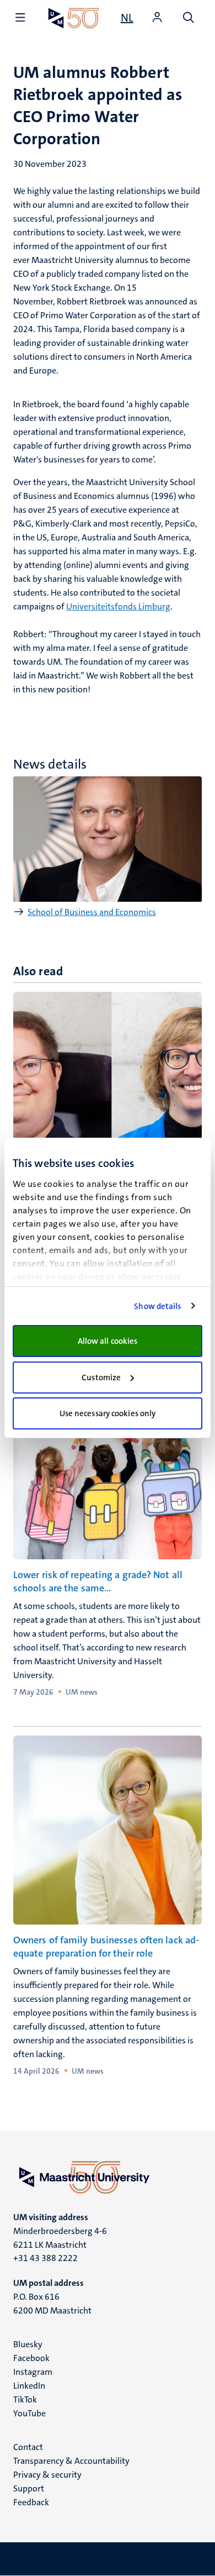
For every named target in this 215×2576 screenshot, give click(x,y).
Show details (157, 1306)
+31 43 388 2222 (45, 2258)
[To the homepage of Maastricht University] (74, 18)
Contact (28, 2447)
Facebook (31, 2358)
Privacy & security (47, 2475)
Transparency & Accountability (71, 2461)
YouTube (29, 2413)
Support (29, 2488)
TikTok (25, 2399)
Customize (101, 1378)
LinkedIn (29, 2386)
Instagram (33, 2372)
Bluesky (28, 2344)
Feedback (31, 2502)
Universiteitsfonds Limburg (118, 606)
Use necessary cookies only (108, 1413)
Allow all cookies (108, 1341)
